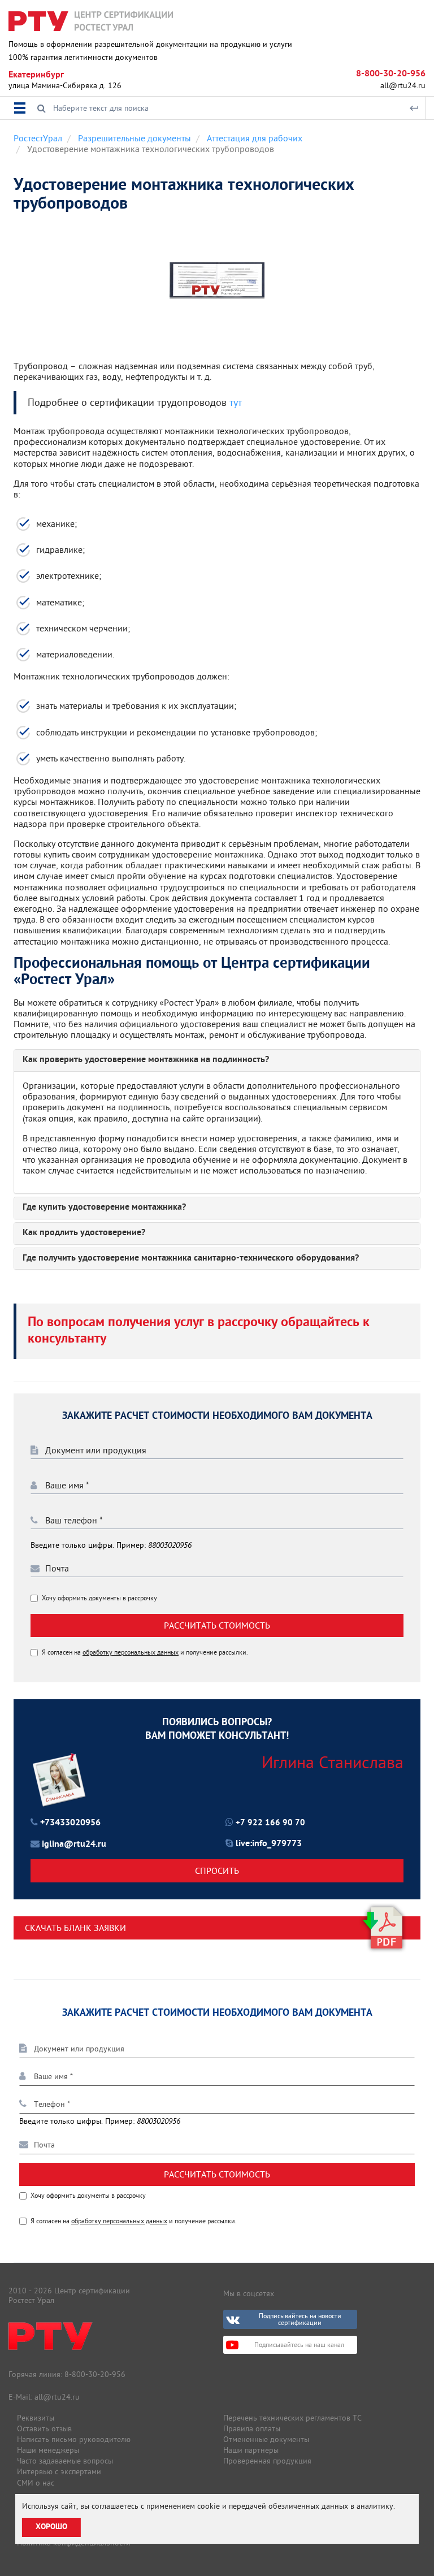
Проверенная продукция (267, 2461)
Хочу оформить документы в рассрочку (99, 1598)
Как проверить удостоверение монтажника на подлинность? (146, 1060)
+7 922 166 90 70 (270, 1823)
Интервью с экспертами (59, 2471)
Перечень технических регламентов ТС (292, 2418)
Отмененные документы (266, 2439)
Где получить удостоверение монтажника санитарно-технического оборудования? (191, 1259)
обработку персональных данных (131, 1652)
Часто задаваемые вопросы (65, 2461)
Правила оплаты (252, 2428)
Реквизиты (36, 2418)
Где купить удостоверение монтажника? (104, 1208)
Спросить (217, 1871)
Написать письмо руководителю (74, 2439)
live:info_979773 (269, 1844)
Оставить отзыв (44, 2428)
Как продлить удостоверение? (84, 1233)
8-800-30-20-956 (391, 74)
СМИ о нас (36, 2483)
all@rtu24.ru (403, 85)
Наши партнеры (251, 2450)
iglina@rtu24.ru (74, 1845)
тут (236, 403)
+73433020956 (70, 1823)
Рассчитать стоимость (217, 1625)
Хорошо (51, 2527)
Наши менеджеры (48, 2450)
